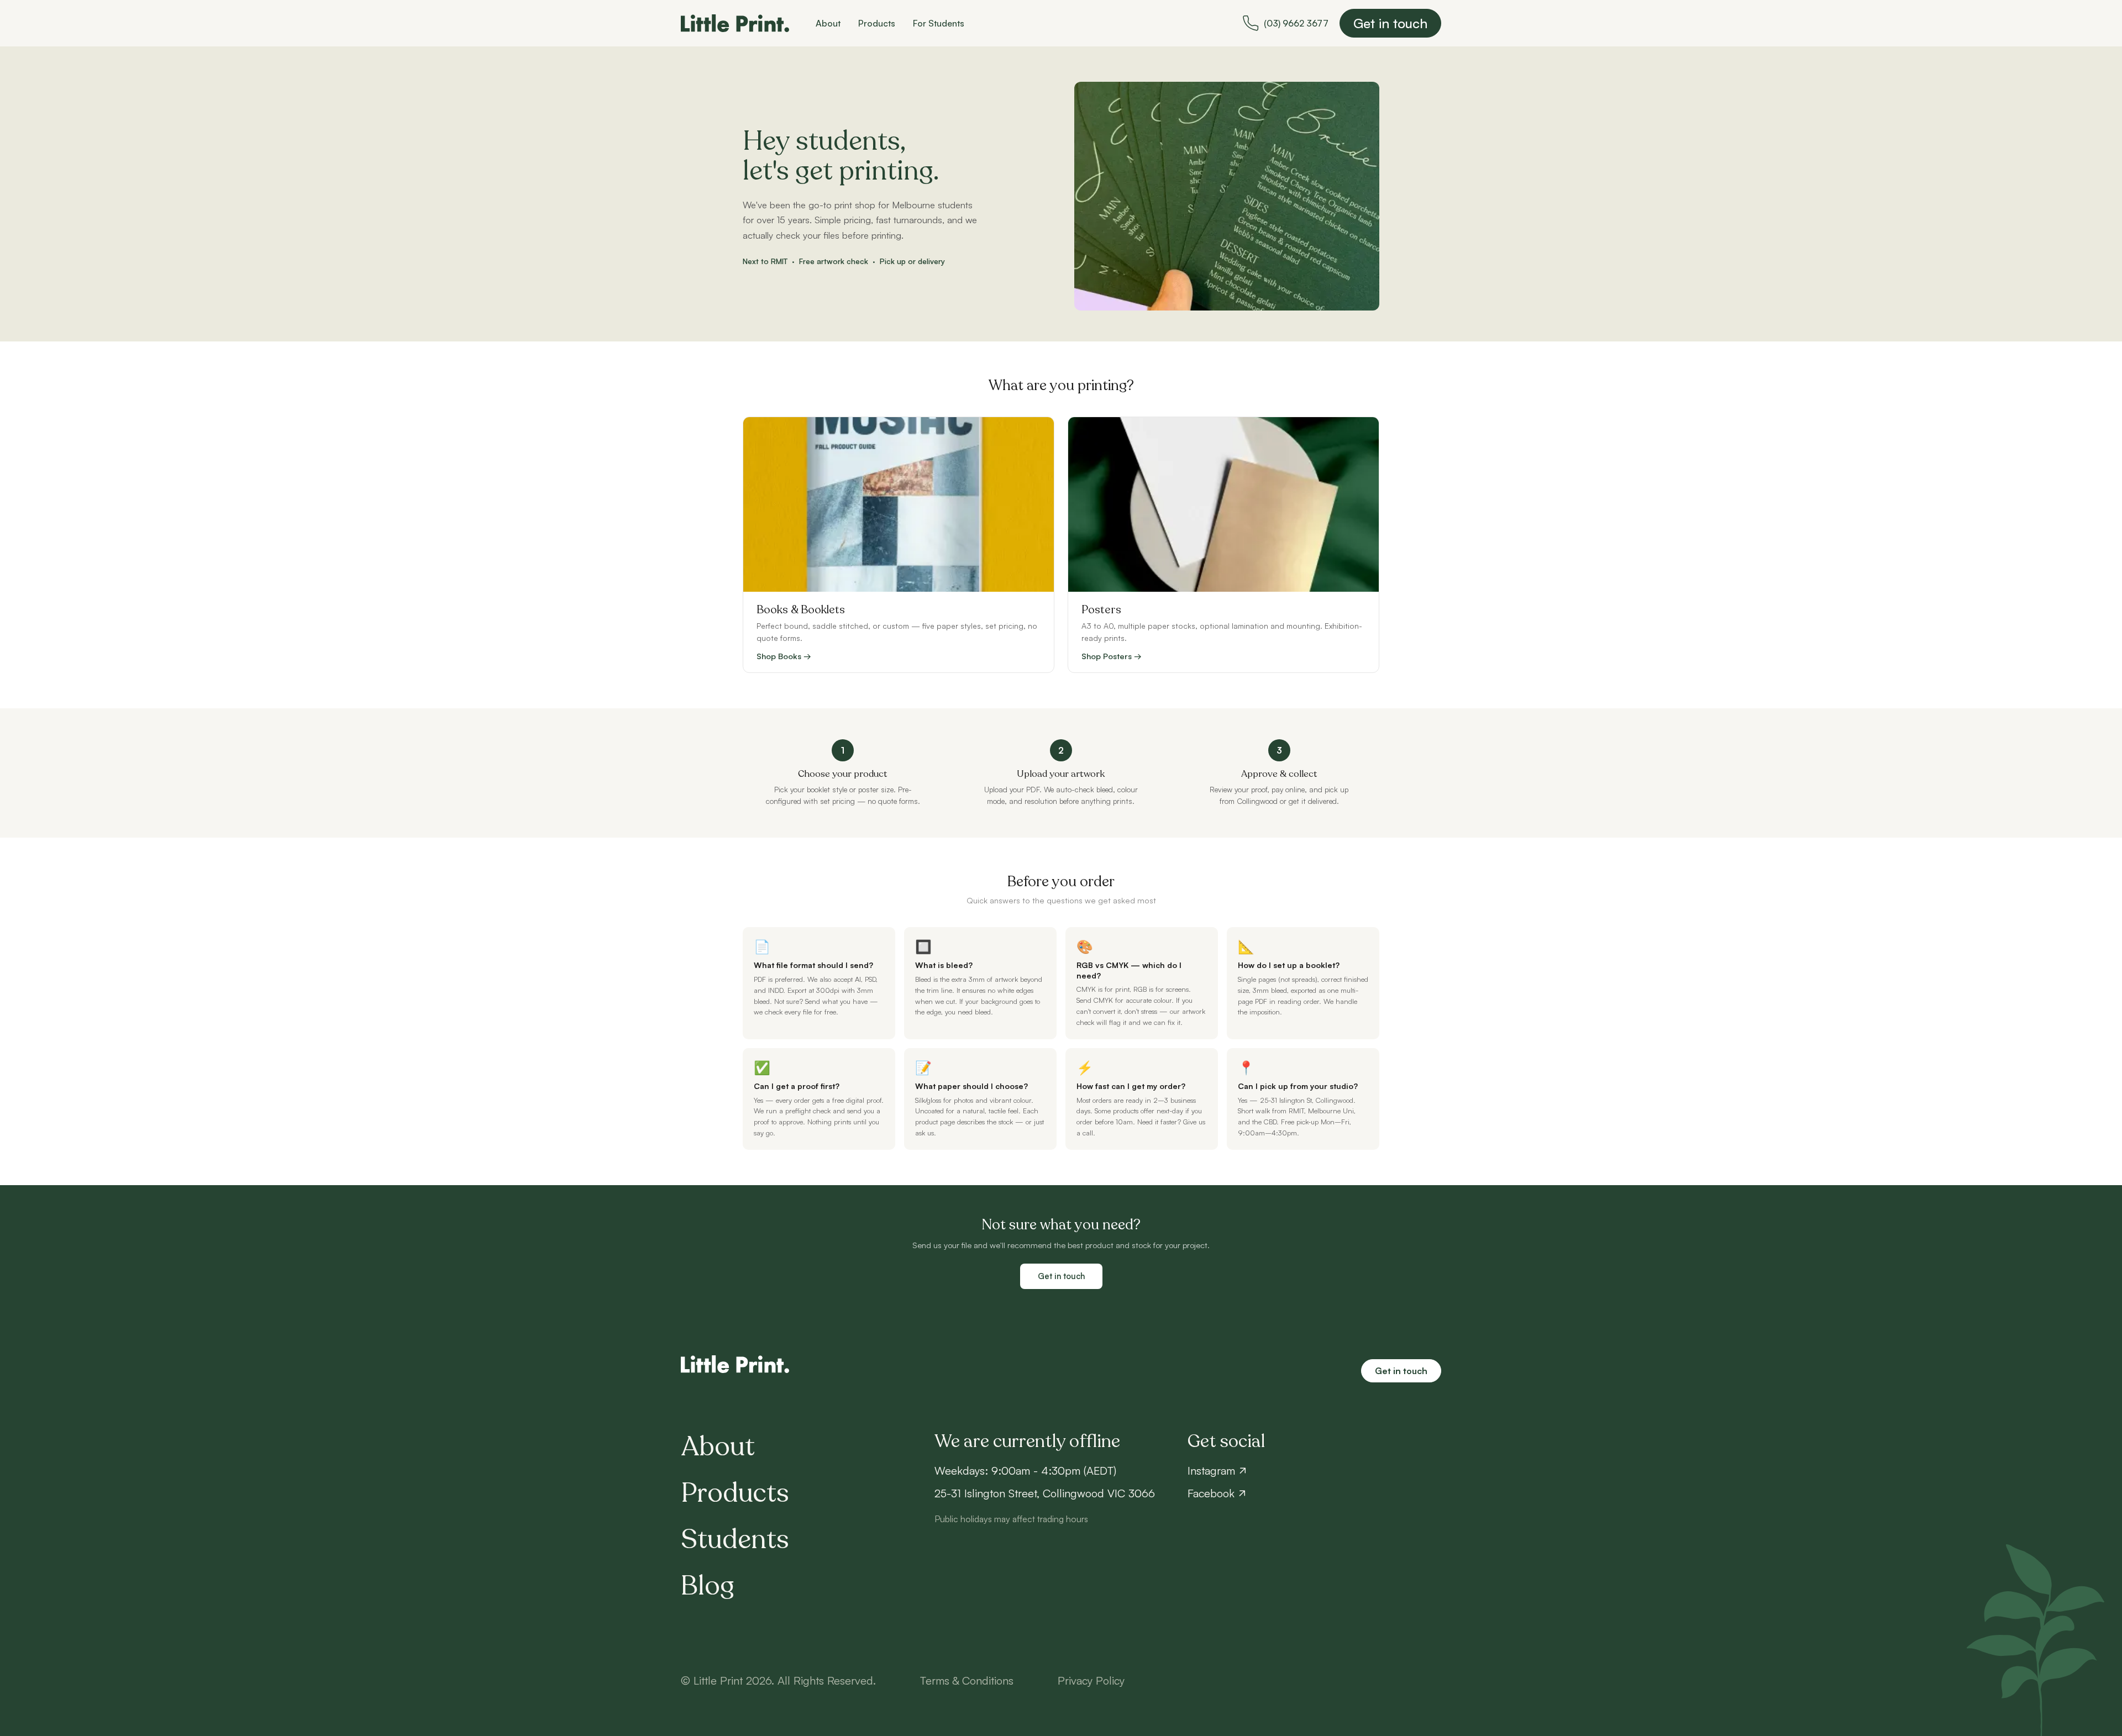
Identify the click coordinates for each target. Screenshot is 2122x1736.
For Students (939, 23)
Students (735, 1540)
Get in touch (1390, 23)
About (828, 23)
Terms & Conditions (967, 1680)
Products (877, 23)
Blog (708, 1586)
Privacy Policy (1091, 1680)
